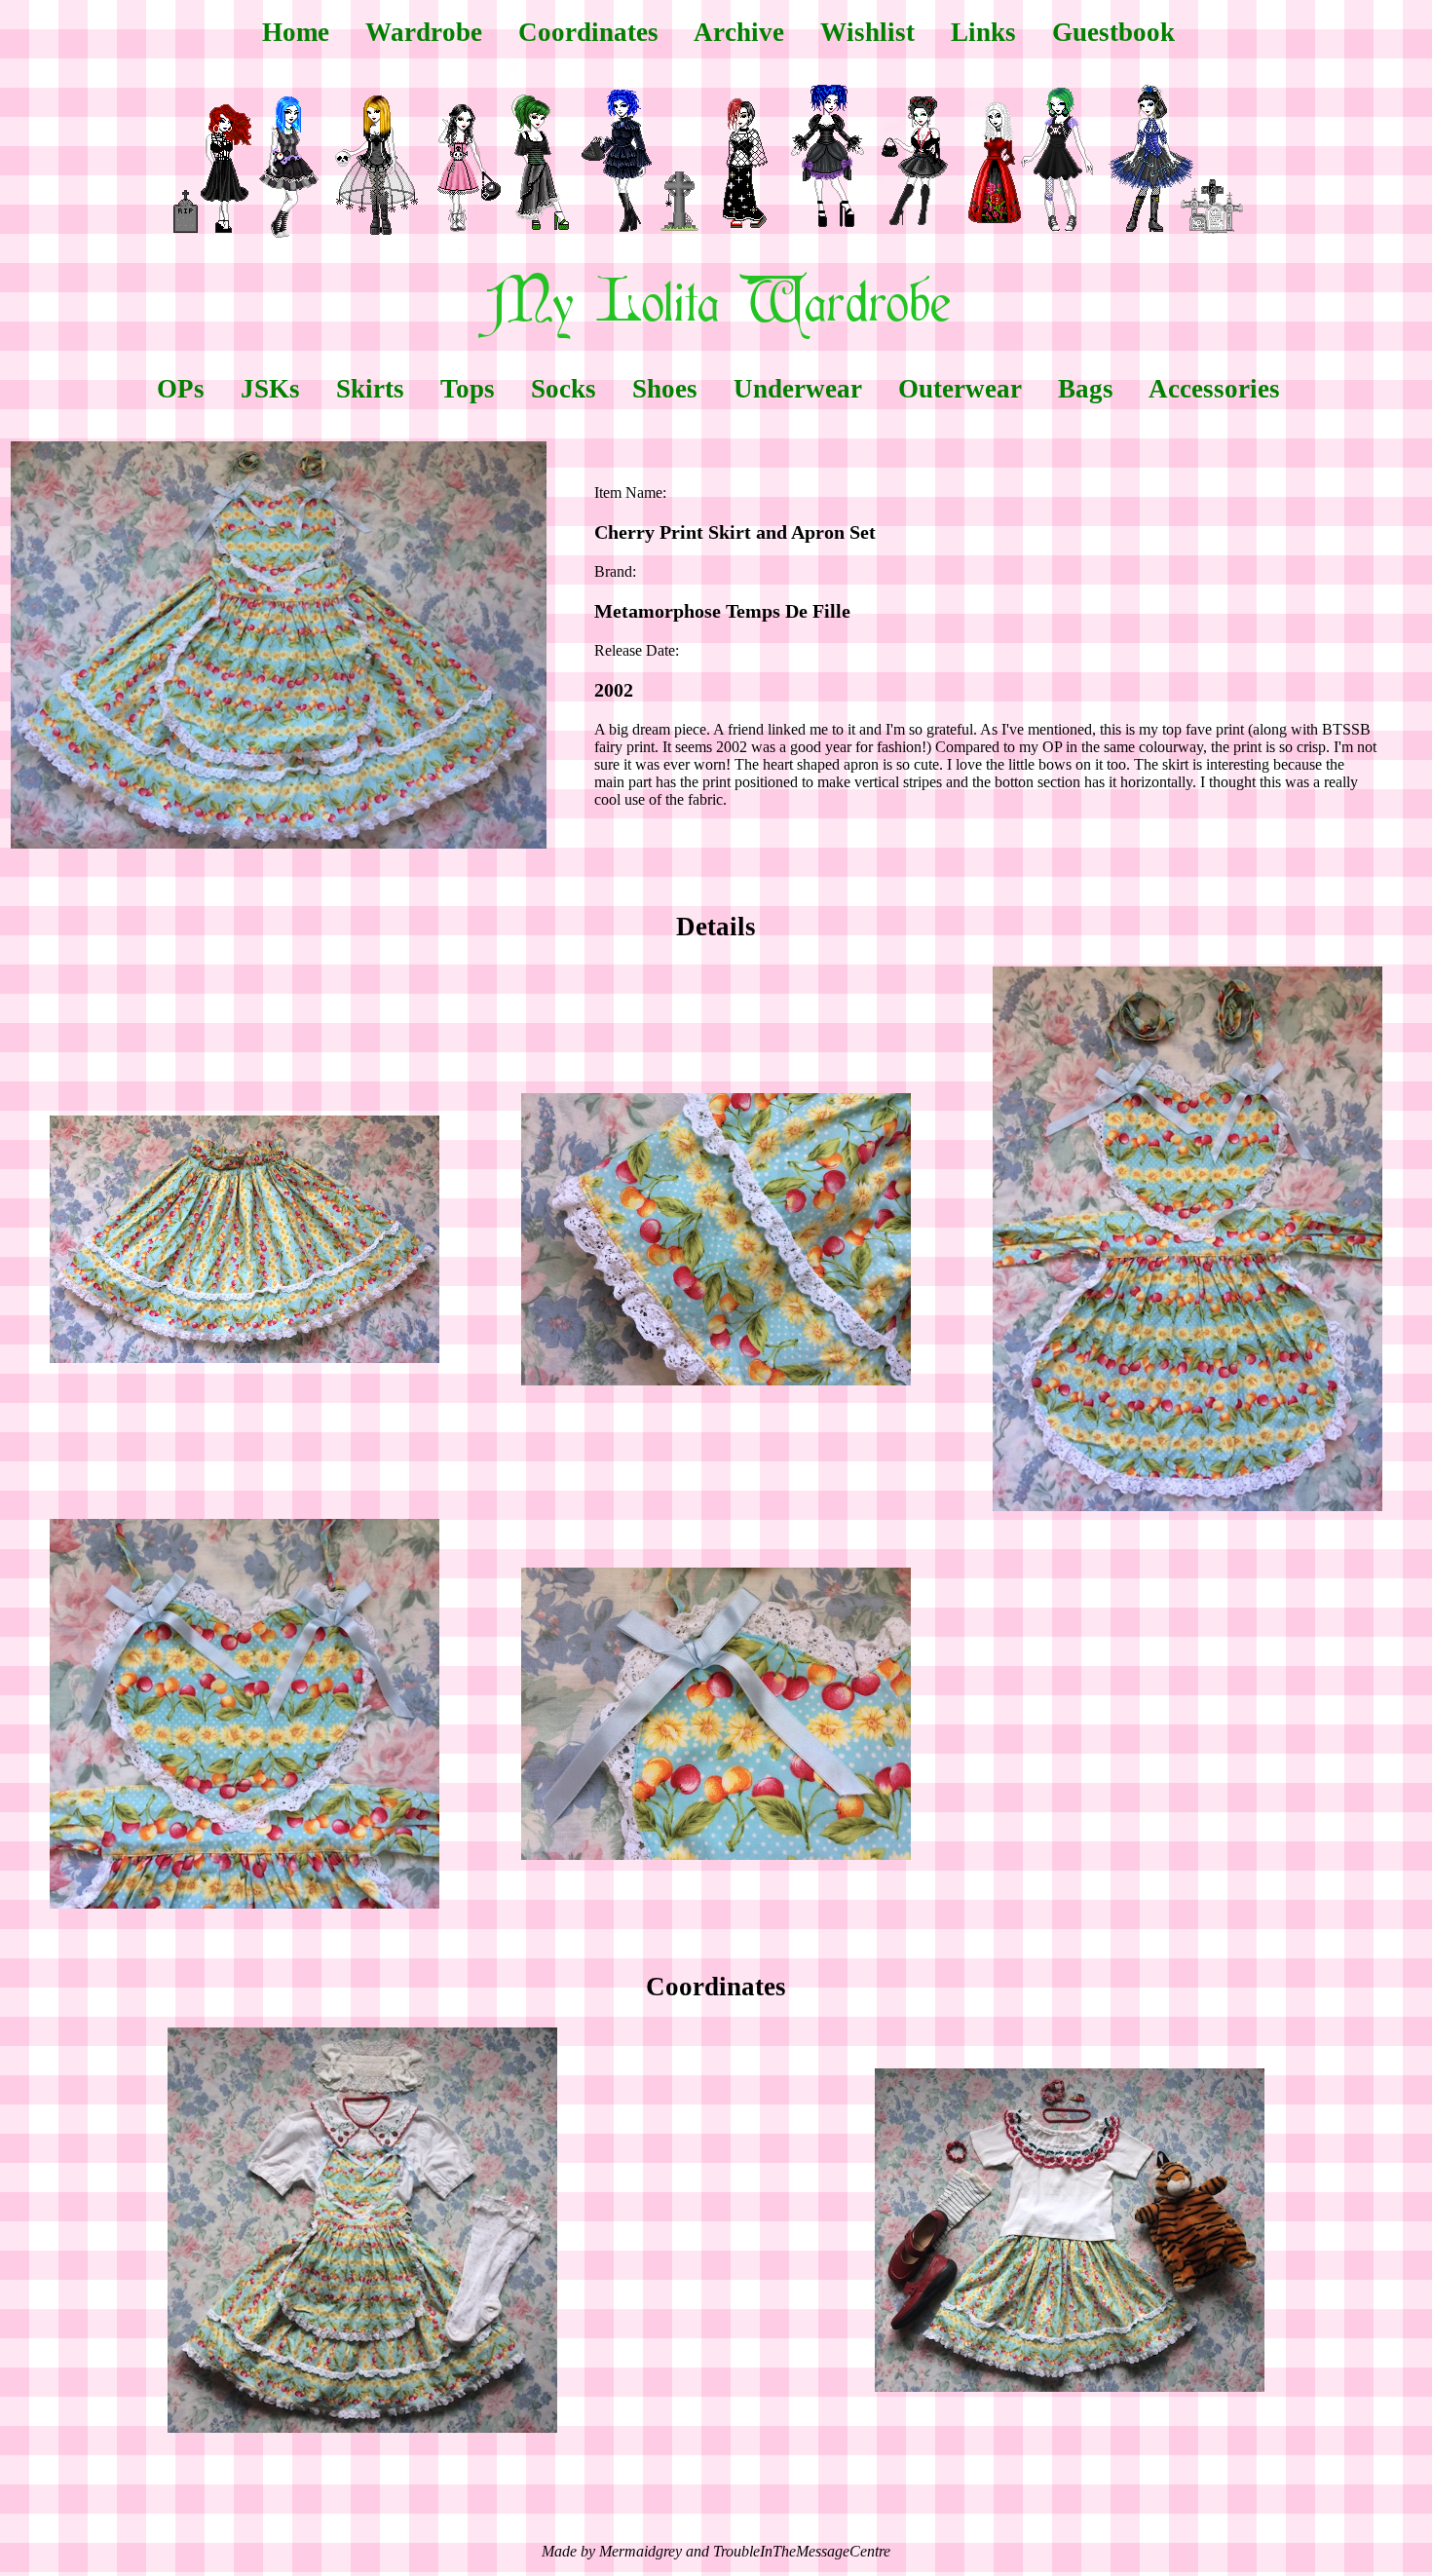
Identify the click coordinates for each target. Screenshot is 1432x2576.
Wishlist (867, 32)
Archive (739, 32)
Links (983, 32)
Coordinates (588, 32)
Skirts (370, 389)
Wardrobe (424, 32)
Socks (564, 389)
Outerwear (960, 389)
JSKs (270, 389)
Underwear (798, 389)
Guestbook (1113, 32)
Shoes (665, 389)
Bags (1086, 389)
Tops (468, 389)
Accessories (1214, 389)
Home (296, 32)
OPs (181, 389)
